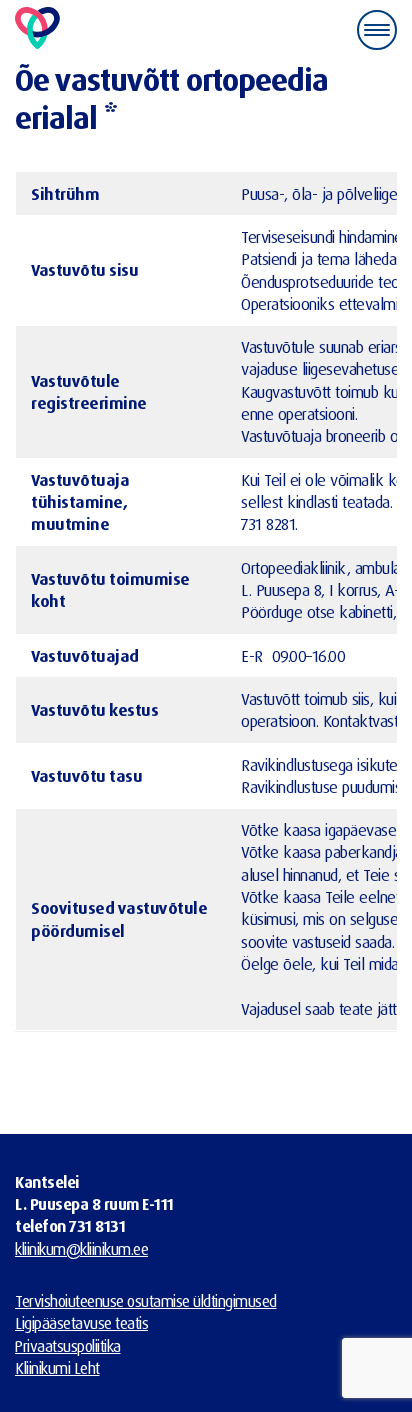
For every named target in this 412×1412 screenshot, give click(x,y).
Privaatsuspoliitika (68, 1346)
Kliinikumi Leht (57, 1368)
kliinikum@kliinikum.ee (81, 1249)
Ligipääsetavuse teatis (81, 1323)
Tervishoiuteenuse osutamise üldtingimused (146, 1301)
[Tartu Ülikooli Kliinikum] (37, 29)
